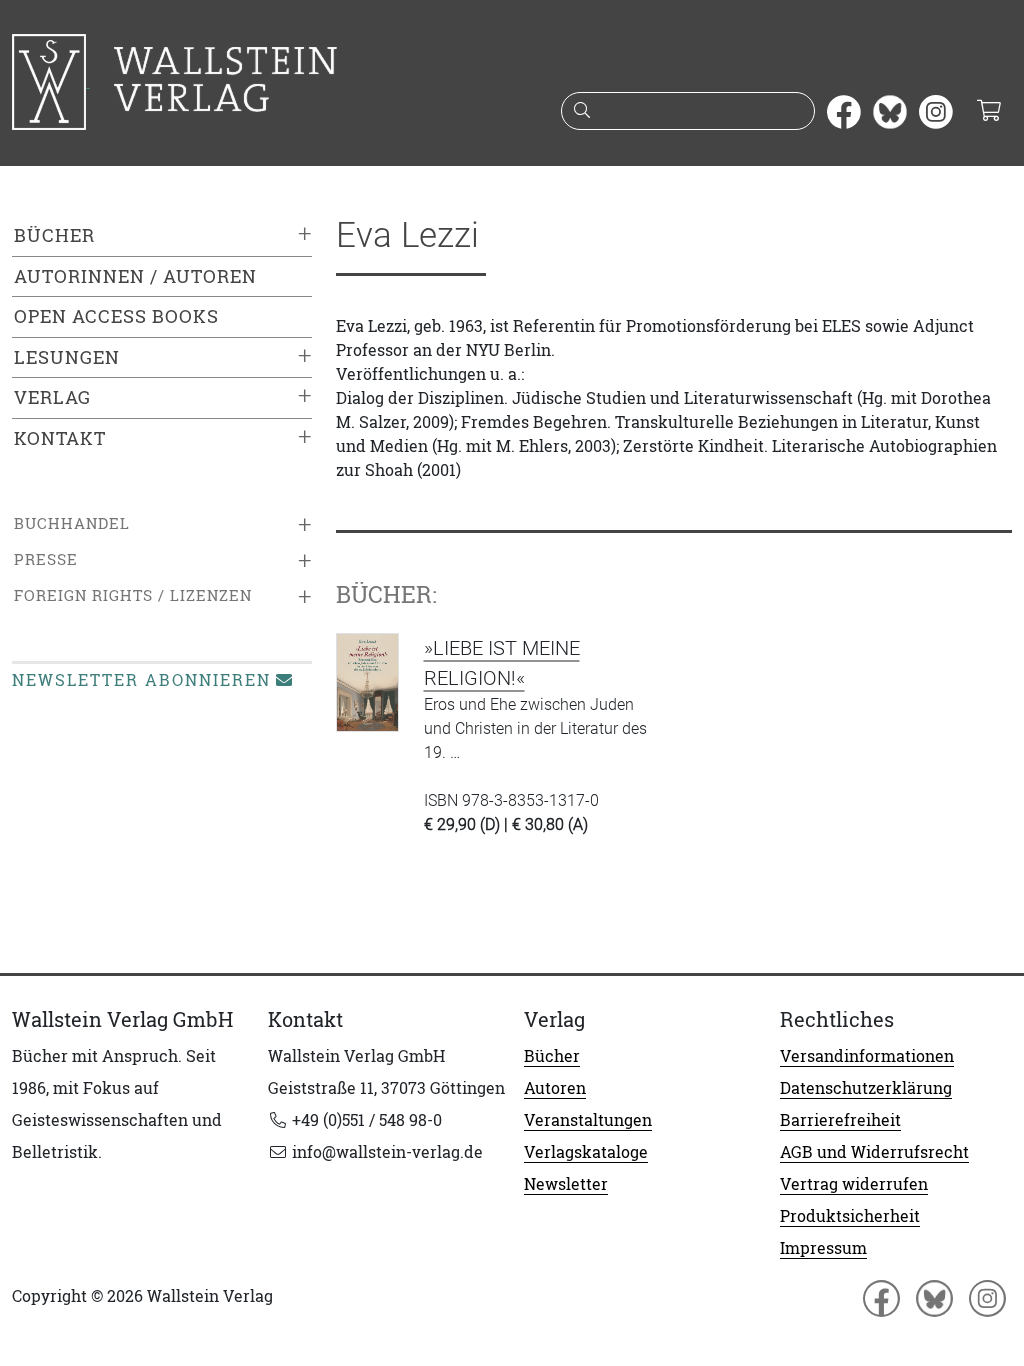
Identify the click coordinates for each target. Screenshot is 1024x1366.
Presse (46, 559)
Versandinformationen (867, 1056)
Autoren (555, 1088)
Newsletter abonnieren (141, 680)
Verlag (52, 397)
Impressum (823, 1248)
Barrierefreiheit (840, 1120)
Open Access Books (116, 316)
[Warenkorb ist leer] (988, 112)
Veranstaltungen (588, 1120)
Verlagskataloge (586, 1152)
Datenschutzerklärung (866, 1088)
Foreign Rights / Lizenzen (133, 595)
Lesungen (67, 357)
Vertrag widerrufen (854, 1184)
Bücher (54, 235)
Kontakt (60, 438)
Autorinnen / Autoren (135, 276)
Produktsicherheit (850, 1216)
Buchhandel (72, 523)
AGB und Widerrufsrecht (874, 1152)
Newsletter (566, 1184)
